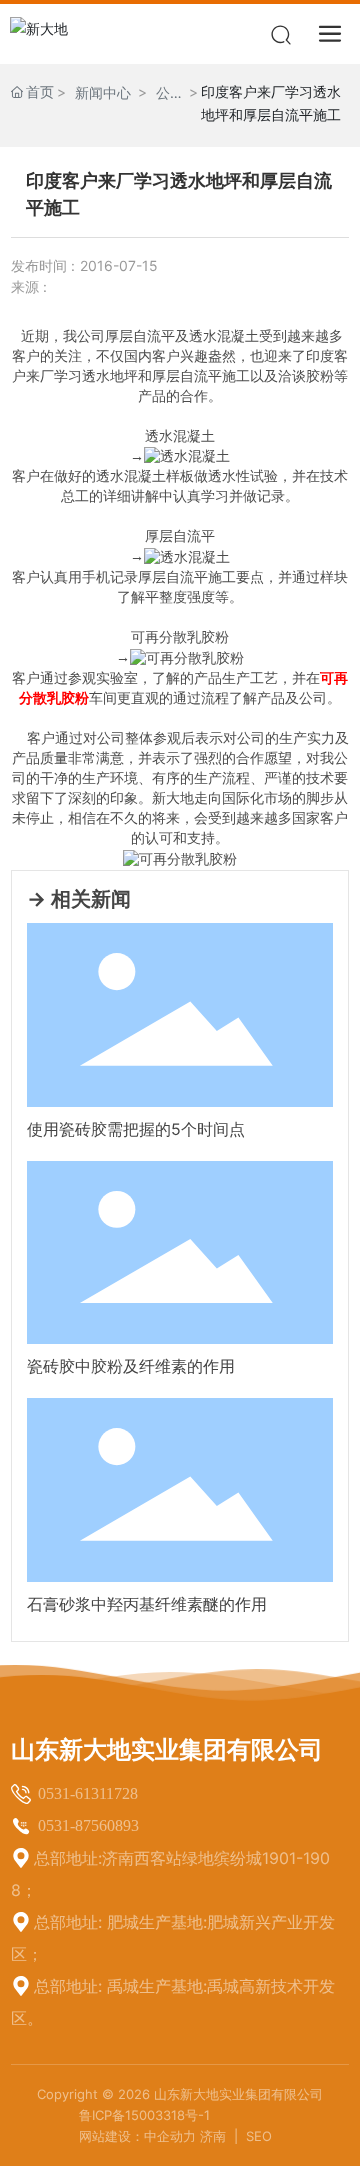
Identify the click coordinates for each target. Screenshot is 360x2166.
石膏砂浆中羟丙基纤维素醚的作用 (147, 1604)
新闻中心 (103, 92)
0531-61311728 (88, 1793)
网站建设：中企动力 (137, 2136)
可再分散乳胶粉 (180, 637)
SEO (259, 2136)
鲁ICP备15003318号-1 (144, 2115)
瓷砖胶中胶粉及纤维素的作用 (131, 1366)
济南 (215, 2136)
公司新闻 (163, 94)
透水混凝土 (180, 436)
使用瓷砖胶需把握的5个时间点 (136, 1129)
